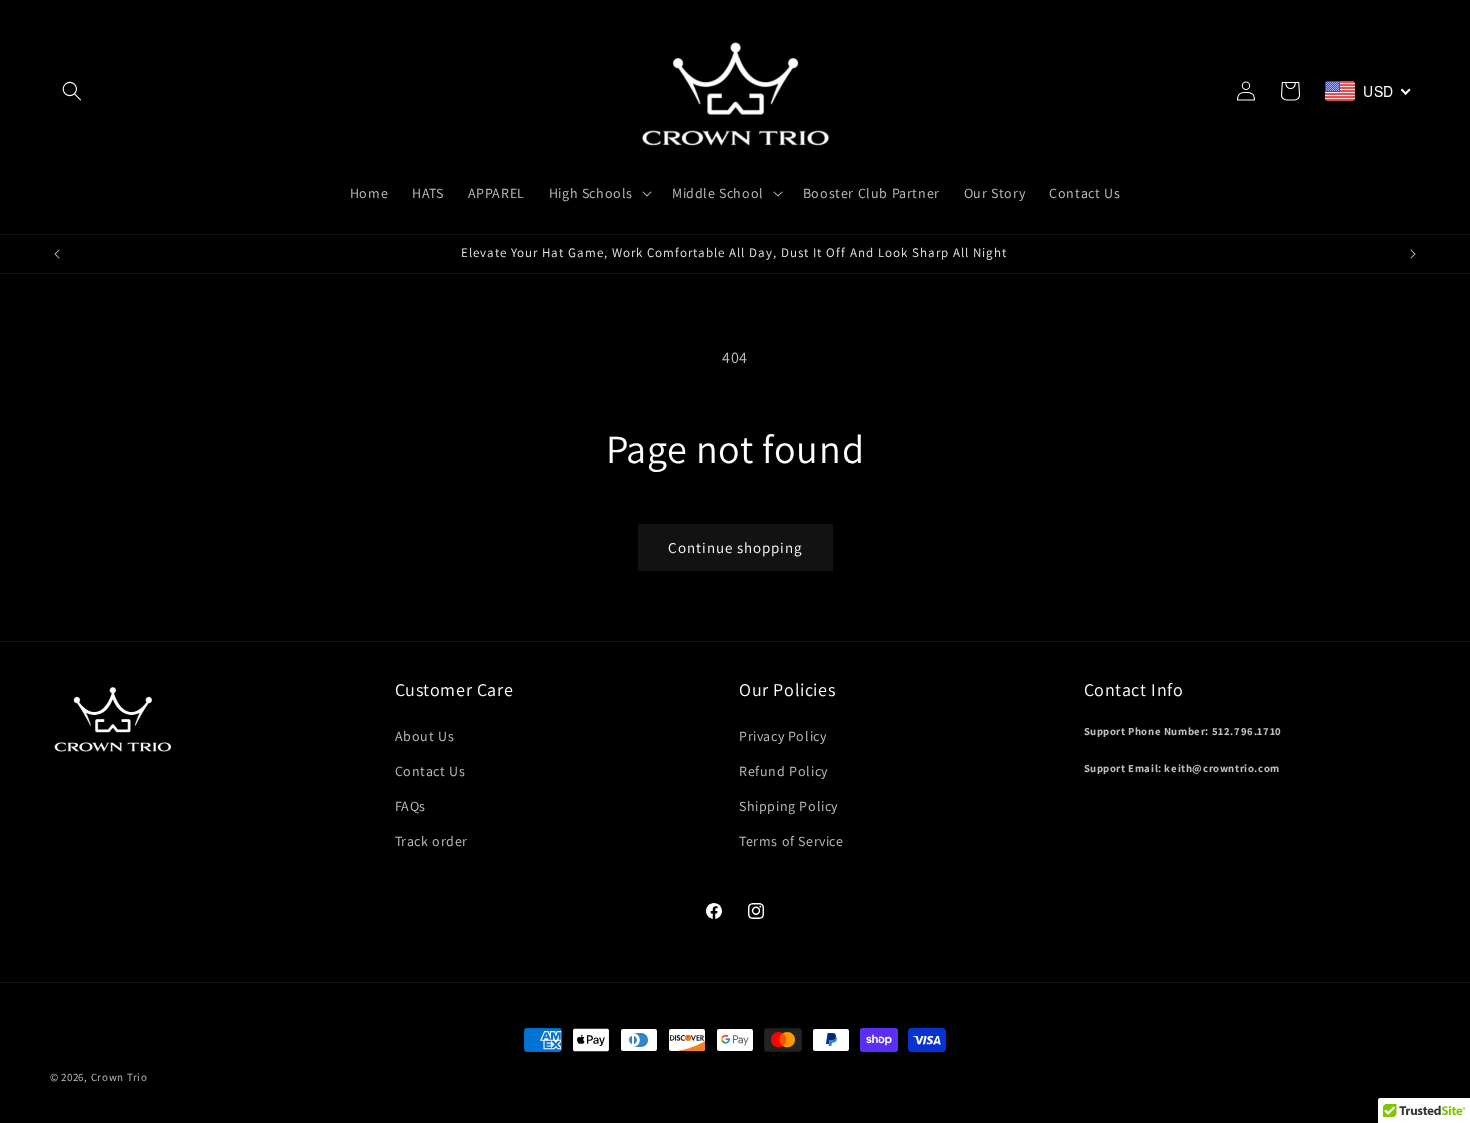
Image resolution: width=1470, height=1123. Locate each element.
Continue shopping (735, 547)
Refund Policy (783, 771)
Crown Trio (119, 1077)
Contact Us (430, 771)
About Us (425, 736)
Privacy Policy (782, 736)
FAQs (410, 806)
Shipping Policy (788, 806)
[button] (72, 91)
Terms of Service (791, 841)
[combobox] (1368, 91)
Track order (432, 841)
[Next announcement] (1413, 254)
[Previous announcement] (57, 254)
